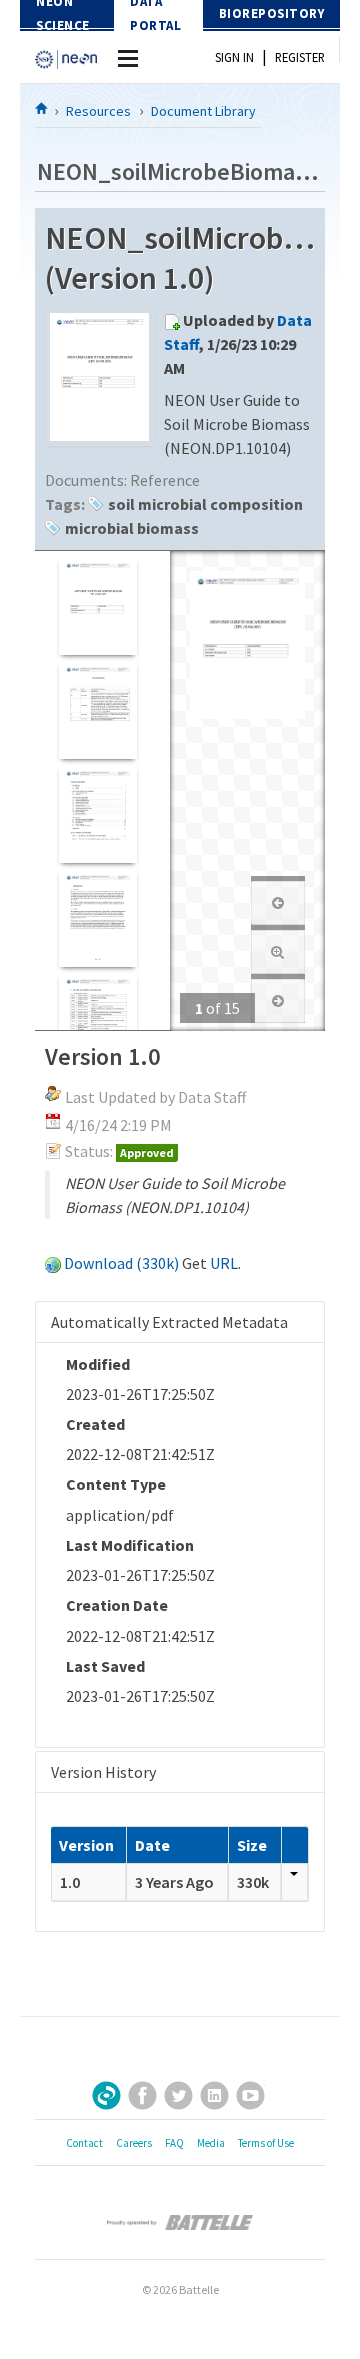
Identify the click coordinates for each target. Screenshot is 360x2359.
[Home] (42, 108)
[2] (97, 709)
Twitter (178, 2095)
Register (300, 57)
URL (224, 1263)
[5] (97, 1021)
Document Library (203, 111)
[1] (97, 605)
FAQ (174, 2143)
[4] (97, 917)
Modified (98, 1364)
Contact (84, 2143)
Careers (134, 2143)
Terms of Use (266, 2143)
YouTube (250, 2095)
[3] (97, 813)
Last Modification (130, 1545)
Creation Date (117, 1605)
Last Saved (105, 1666)
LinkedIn (214, 2095)
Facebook (142, 2095)
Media (211, 2143)
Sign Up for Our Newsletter (106, 2095)
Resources (98, 111)
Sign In (234, 57)
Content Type (116, 1484)
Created (95, 1424)
